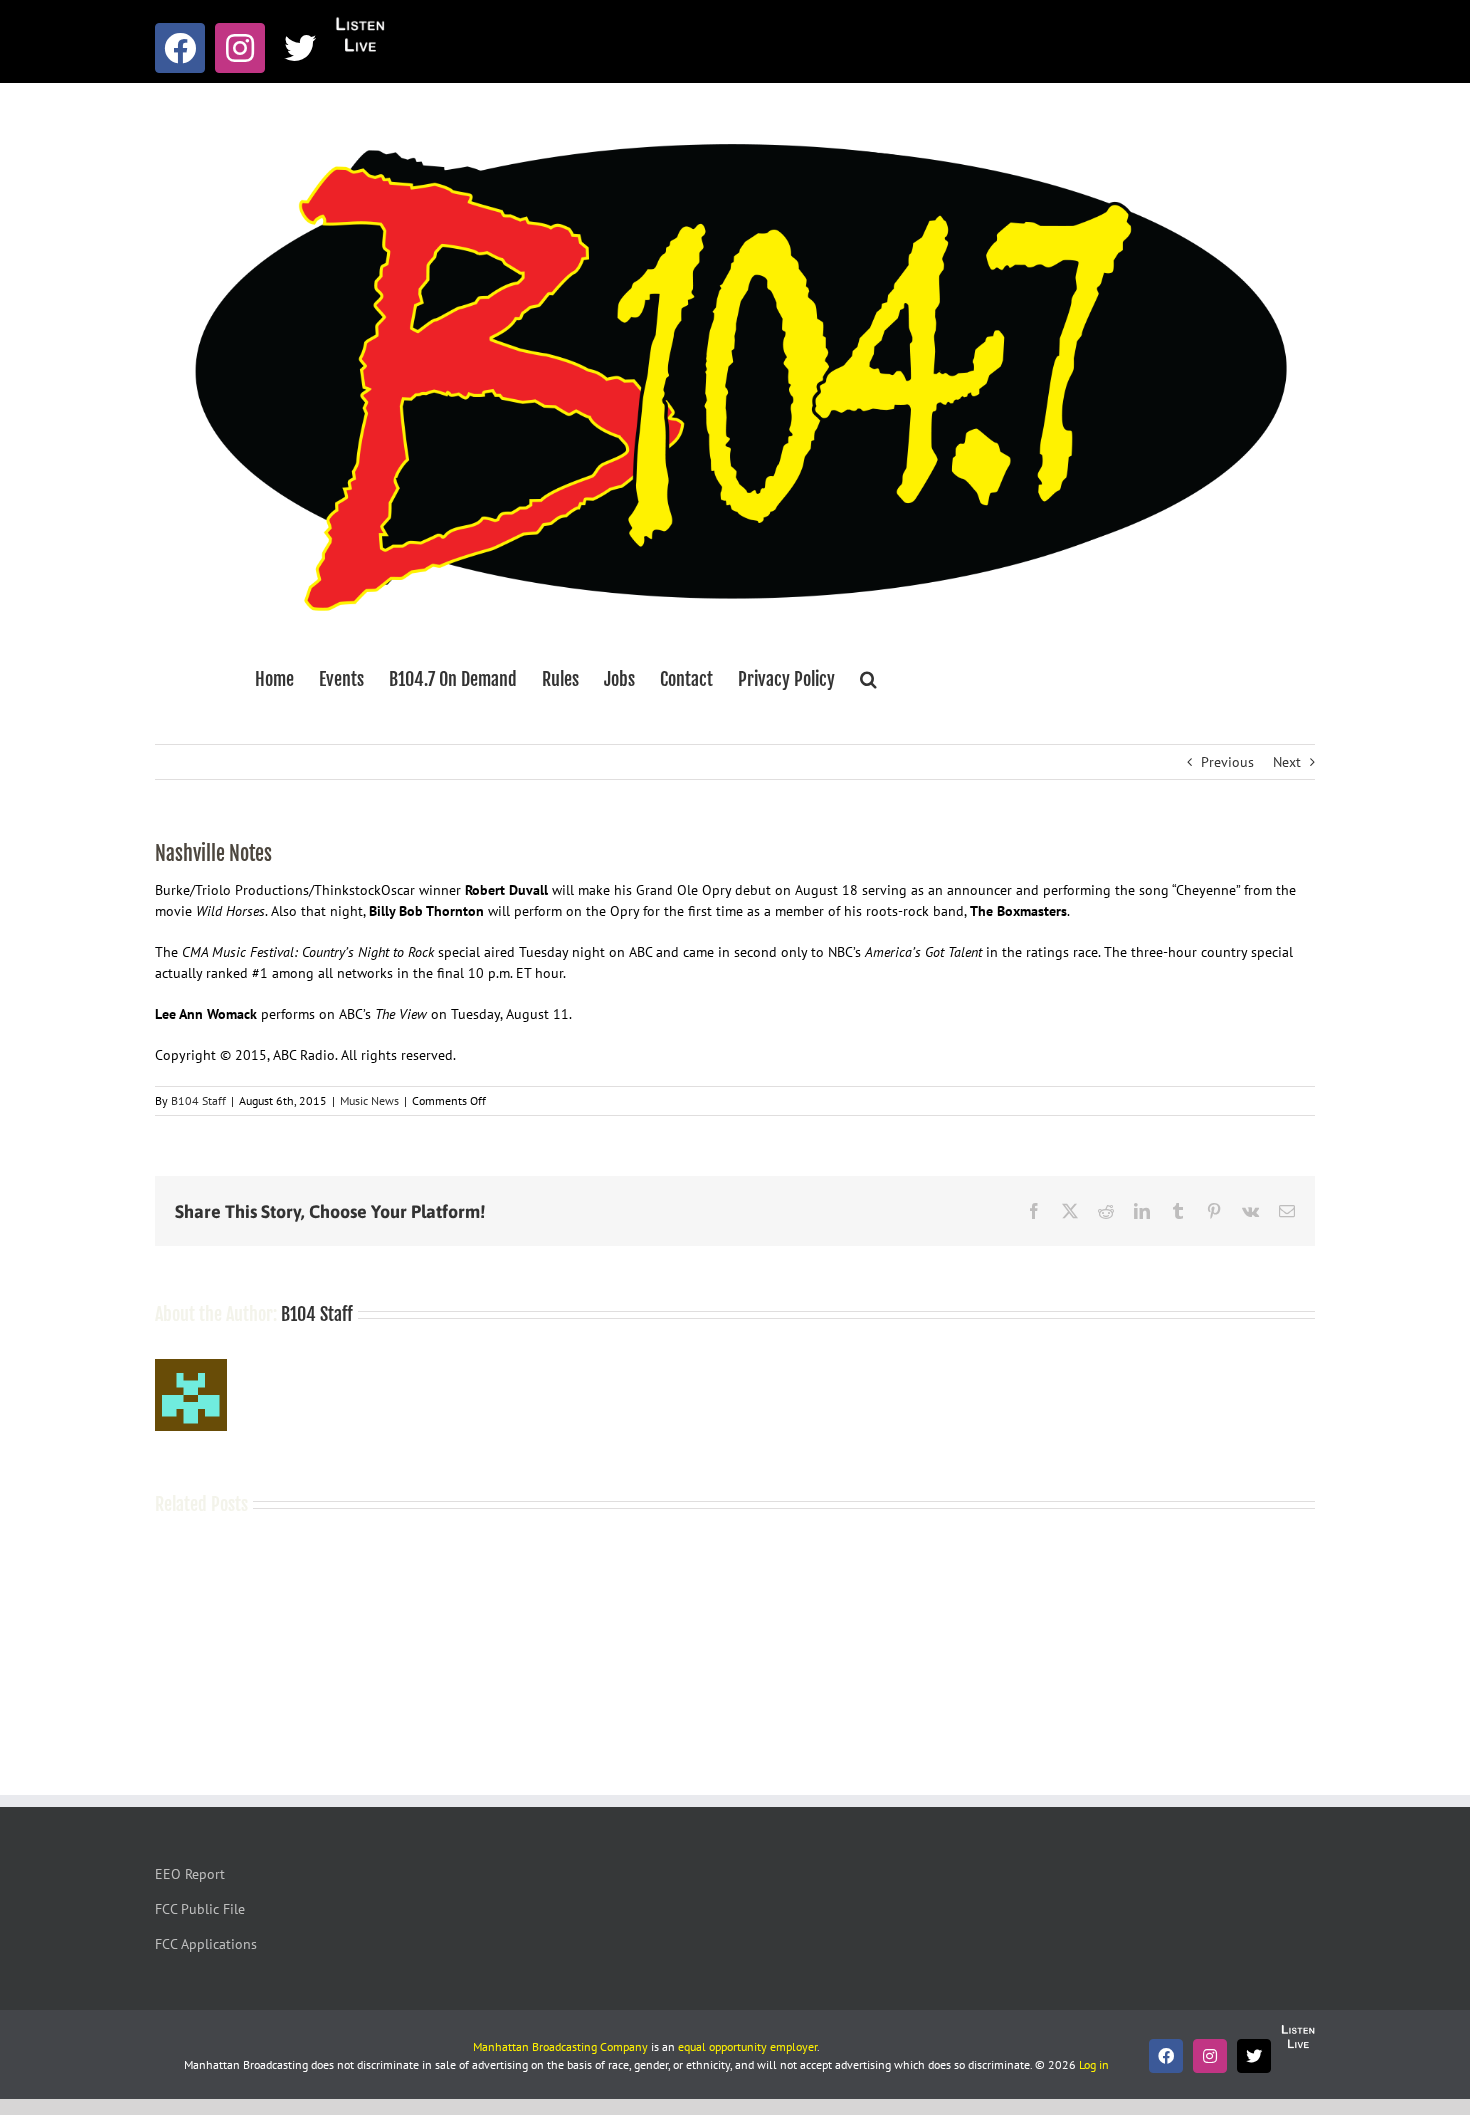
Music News (369, 1100)
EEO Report (190, 1874)
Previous (1227, 762)
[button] (868, 679)
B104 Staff (198, 1100)
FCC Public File (200, 1909)
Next (1287, 762)
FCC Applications (206, 1944)
